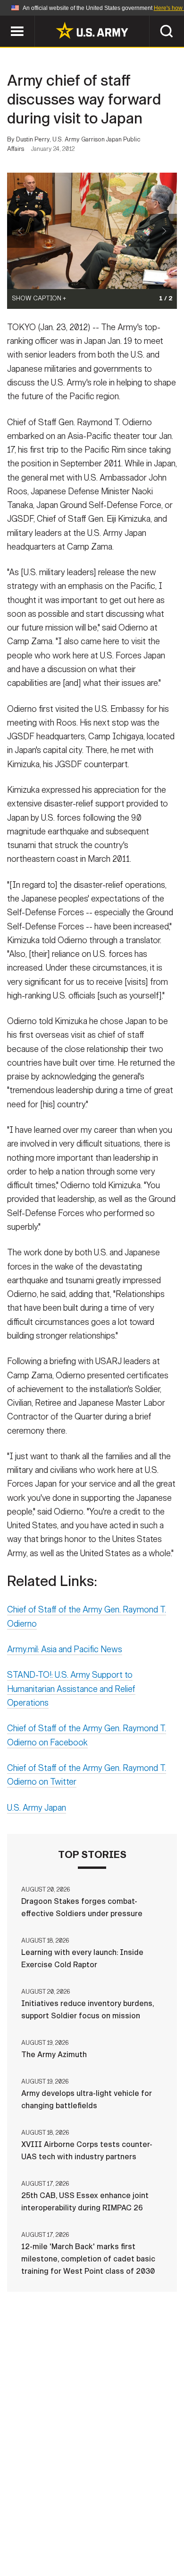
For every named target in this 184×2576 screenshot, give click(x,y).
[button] (5, 20)
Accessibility (107, 2534)
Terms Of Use (42, 2534)
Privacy (138, 2522)
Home (41, 2522)
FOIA (157, 2534)
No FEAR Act (46, 2547)
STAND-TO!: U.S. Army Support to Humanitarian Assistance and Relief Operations (71, 1689)
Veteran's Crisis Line (121, 2547)
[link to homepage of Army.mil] (92, 30)
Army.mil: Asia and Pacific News (65, 1649)
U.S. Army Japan (37, 1808)
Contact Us (87, 2522)
